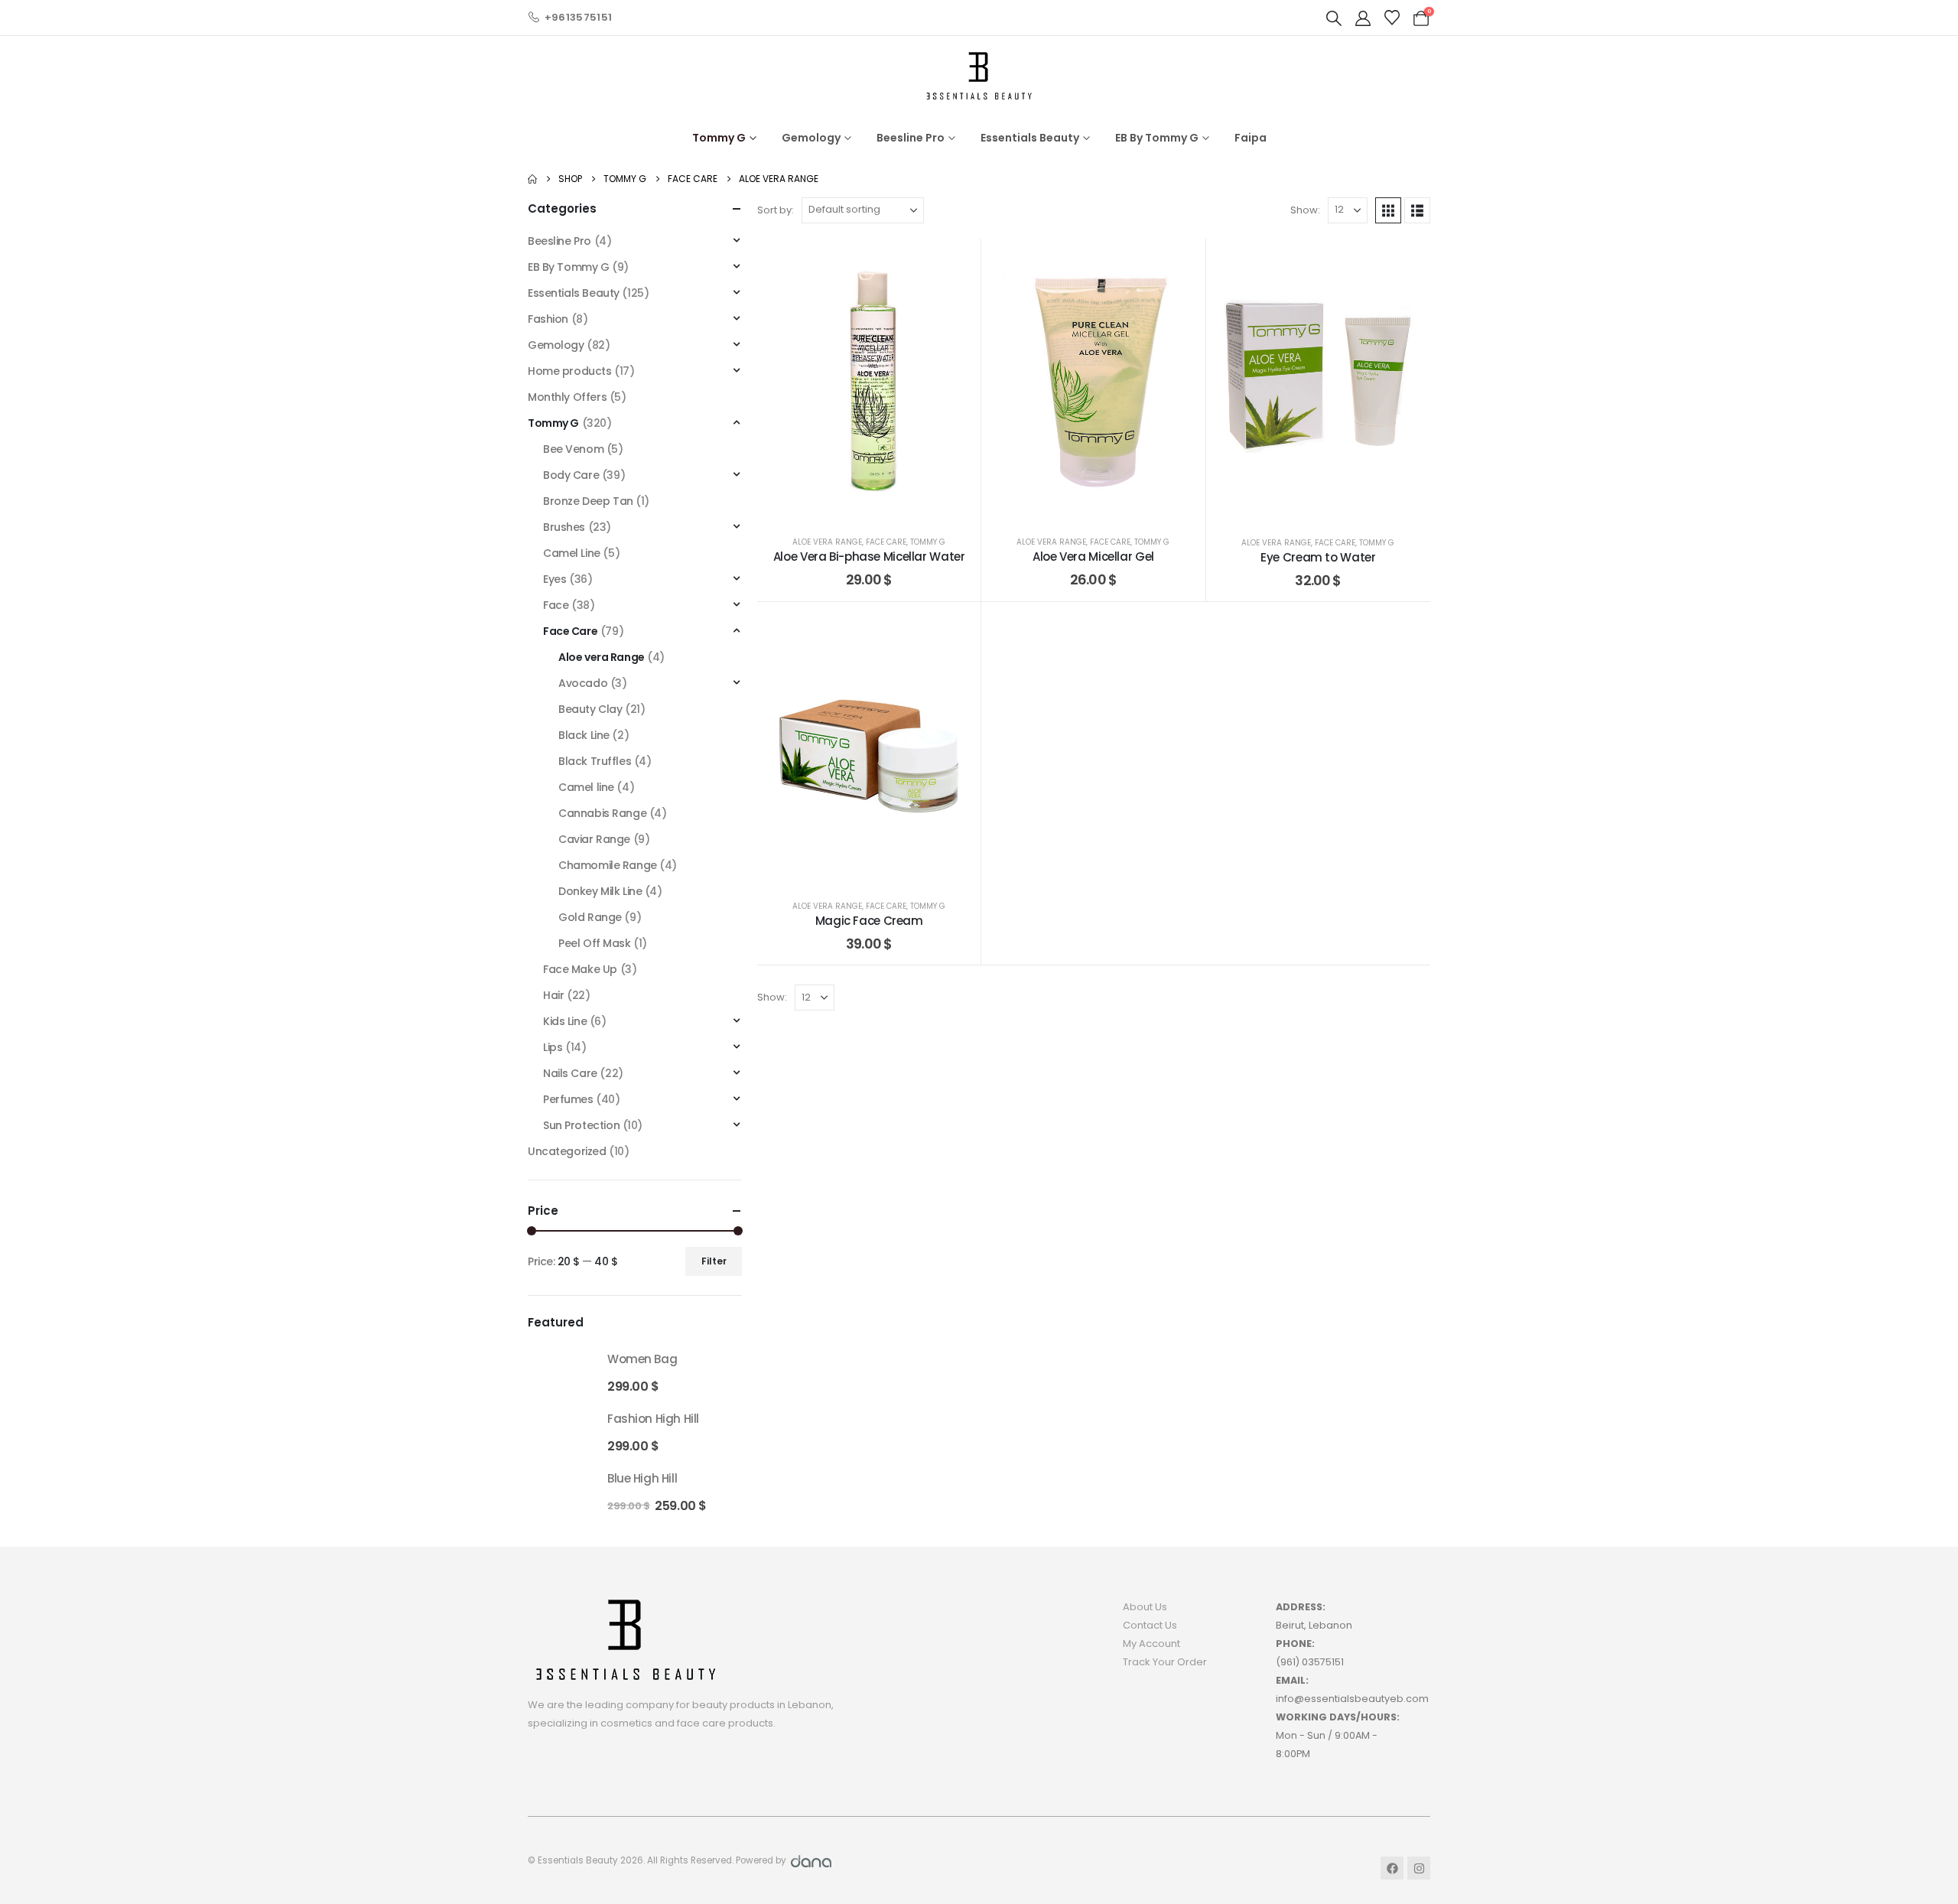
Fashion (548, 319)
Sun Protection (581, 1125)
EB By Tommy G (1157, 138)
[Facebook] (1392, 1868)
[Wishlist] (1392, 18)
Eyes (555, 579)
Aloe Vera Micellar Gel (1093, 557)
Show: (1305, 210)
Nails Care (570, 1073)
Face (556, 605)
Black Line (584, 735)
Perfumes (568, 1099)
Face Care (886, 542)
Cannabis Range (602, 813)
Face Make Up (580, 969)
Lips (553, 1047)
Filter (714, 1261)
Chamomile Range (608, 865)
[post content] (869, 380)
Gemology (811, 138)
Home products (570, 371)
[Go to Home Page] (532, 179)
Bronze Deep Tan (588, 501)
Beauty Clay (590, 709)
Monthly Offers (567, 397)
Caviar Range (594, 839)
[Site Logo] (979, 75)
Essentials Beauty (1030, 138)
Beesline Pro (911, 138)
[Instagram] (1419, 1868)
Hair (553, 995)
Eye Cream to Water (1318, 557)
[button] (1334, 18)
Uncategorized (567, 1151)
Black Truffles (595, 761)
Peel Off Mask (595, 943)
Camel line (586, 787)
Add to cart (915, 505)
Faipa (1251, 138)
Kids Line (565, 1021)
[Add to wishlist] (958, 262)
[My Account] (1363, 18)
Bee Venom (573, 449)
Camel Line (572, 553)
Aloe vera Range (827, 542)
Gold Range (590, 917)
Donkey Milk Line (600, 891)
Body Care (571, 475)
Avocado (583, 683)
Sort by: (776, 210)
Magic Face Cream (869, 921)
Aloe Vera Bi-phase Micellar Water (869, 557)
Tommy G (719, 138)
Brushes (564, 527)
